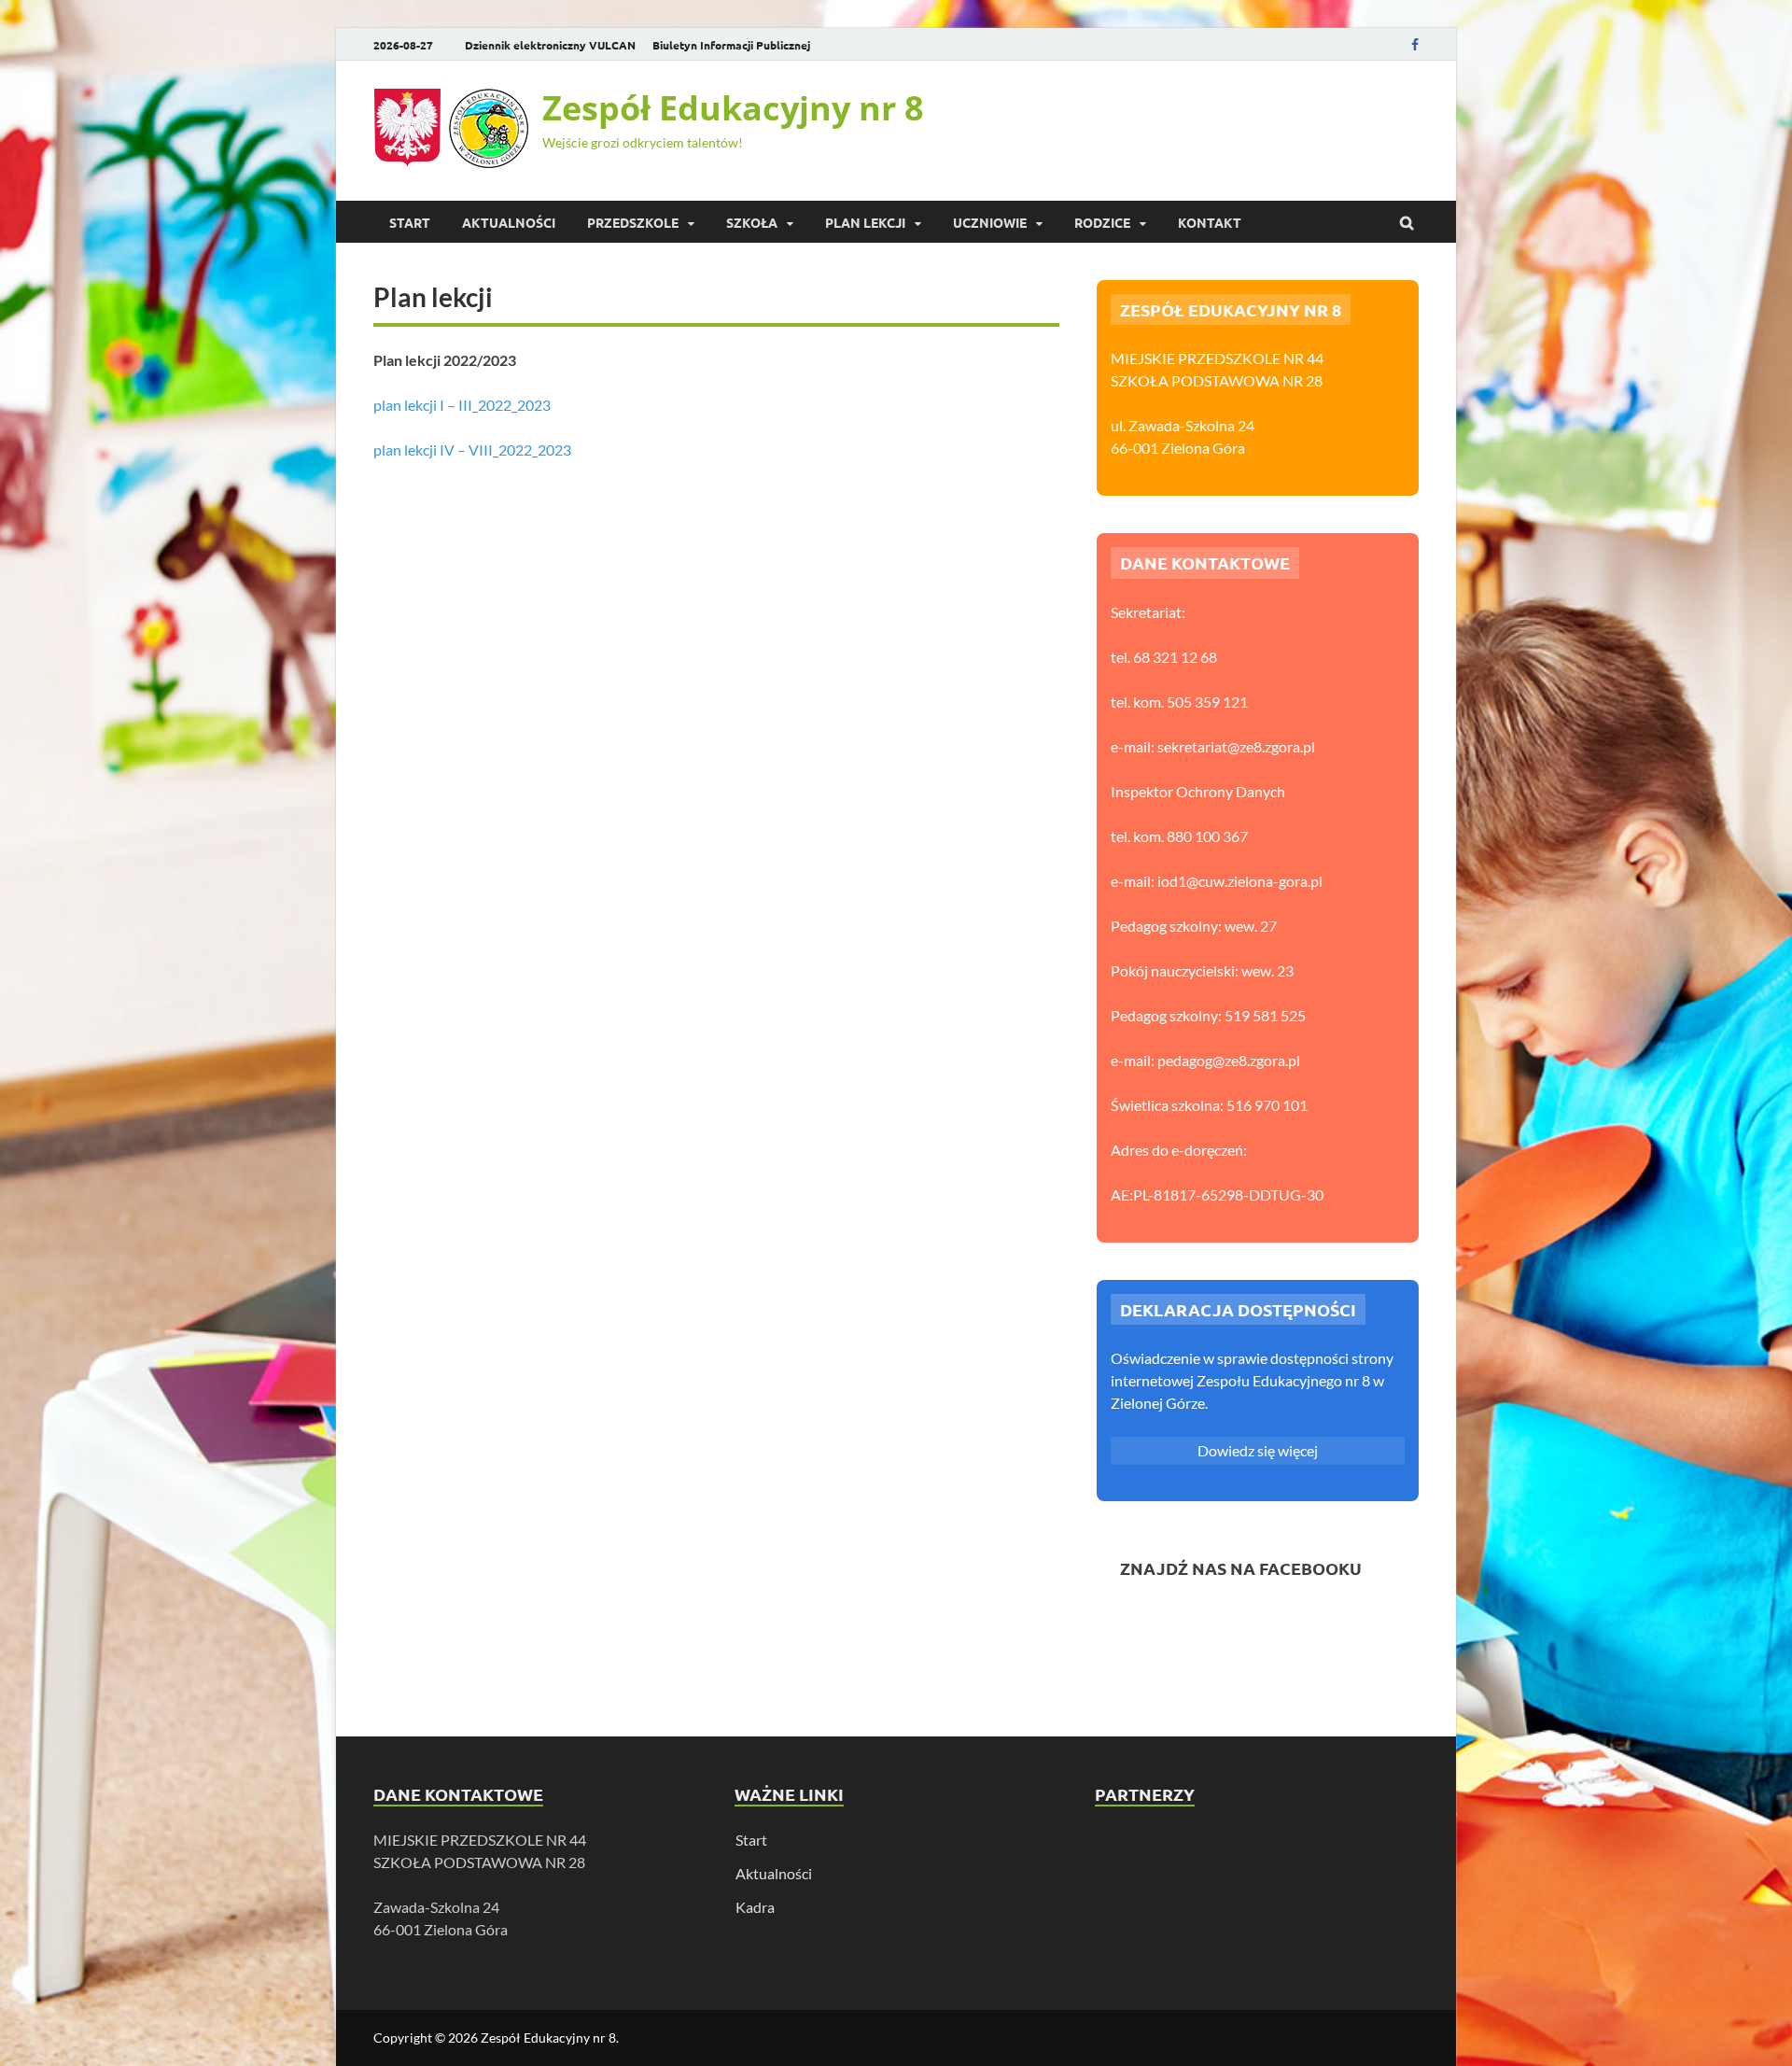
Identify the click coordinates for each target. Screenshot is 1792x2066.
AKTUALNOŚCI (509, 222)
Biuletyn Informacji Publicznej (731, 45)
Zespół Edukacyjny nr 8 (733, 108)
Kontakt (1210, 222)
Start (410, 222)
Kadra (755, 1907)
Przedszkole (633, 222)
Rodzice (1102, 222)
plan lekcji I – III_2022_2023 (462, 405)
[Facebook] (1415, 44)
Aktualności (774, 1873)
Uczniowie (990, 222)
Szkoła (752, 222)
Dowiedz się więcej (1258, 1450)
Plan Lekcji (865, 222)
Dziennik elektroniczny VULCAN (550, 45)
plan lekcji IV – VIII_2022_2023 (472, 450)
